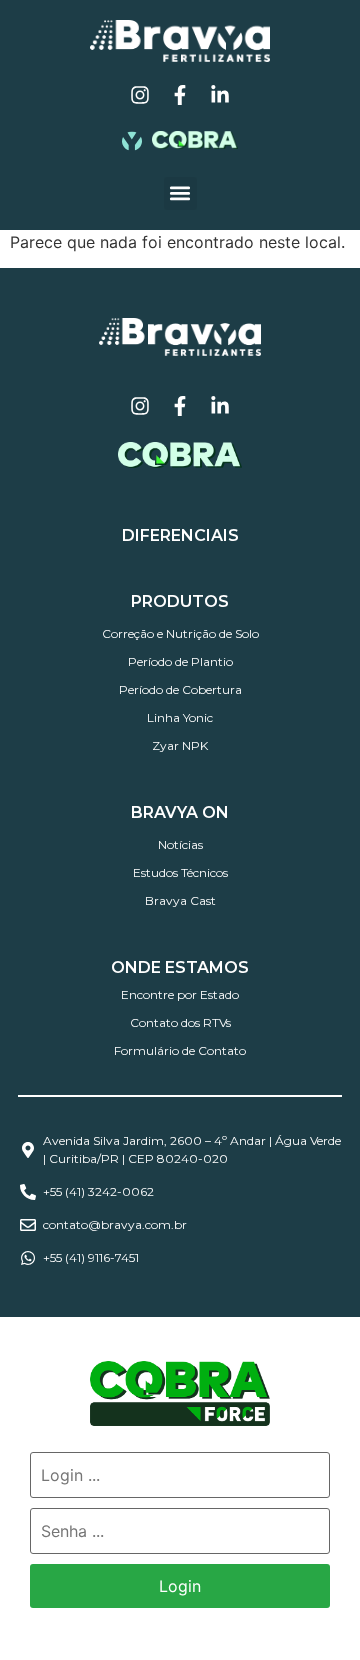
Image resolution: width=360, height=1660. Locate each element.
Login (180, 1586)
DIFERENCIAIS (180, 535)
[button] (180, 193)
